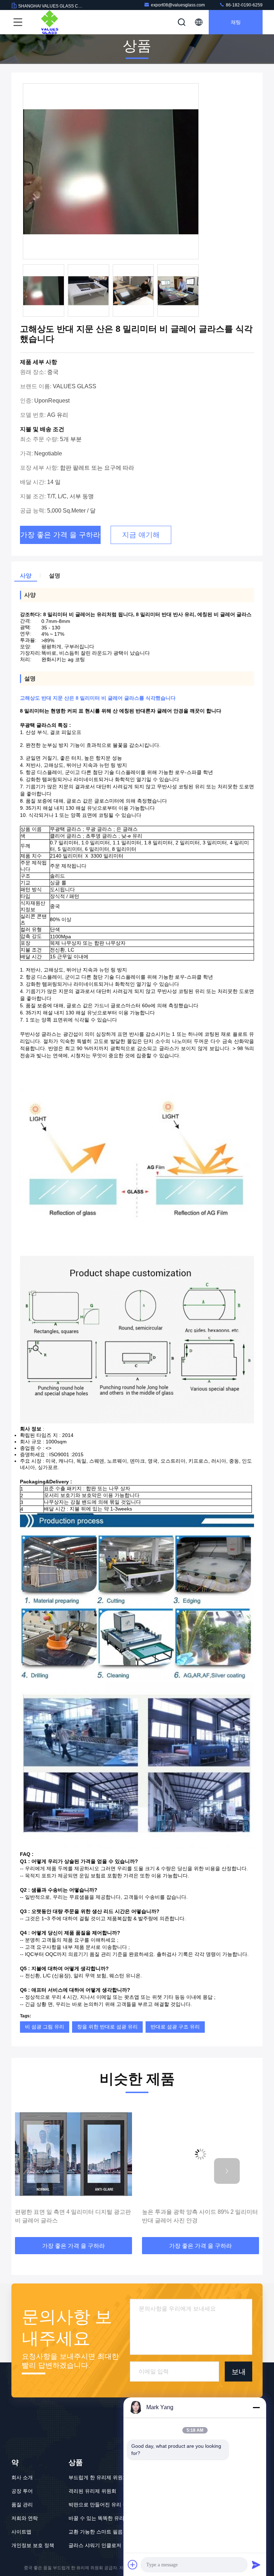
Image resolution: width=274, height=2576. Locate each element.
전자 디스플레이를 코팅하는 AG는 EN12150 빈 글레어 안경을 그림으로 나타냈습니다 (198, 2216)
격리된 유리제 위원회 (92, 2491)
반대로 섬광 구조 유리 (175, 2027)
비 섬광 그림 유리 (45, 2027)
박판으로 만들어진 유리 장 (98, 2505)
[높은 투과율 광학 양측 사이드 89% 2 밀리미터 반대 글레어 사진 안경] (73, 2154)
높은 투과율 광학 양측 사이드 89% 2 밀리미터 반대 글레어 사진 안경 (73, 2216)
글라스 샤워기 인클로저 (95, 2545)
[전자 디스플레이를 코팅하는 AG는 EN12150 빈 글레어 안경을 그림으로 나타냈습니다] (201, 2154)
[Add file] (133, 2565)
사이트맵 (21, 2532)
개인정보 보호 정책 (33, 2545)
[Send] (256, 2565)
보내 (239, 2372)
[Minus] (256, 2407)
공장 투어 (22, 2491)
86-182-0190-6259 (244, 5)
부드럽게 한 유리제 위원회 (98, 2477)
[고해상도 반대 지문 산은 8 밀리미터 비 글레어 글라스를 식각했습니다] (111, 172)
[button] (47, 2171)
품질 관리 (22, 2505)
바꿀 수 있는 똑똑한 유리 (96, 2518)
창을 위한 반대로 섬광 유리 (107, 2027)
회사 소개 (22, 2477)
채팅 (236, 22)
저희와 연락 (25, 2518)
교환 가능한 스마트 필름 (96, 2532)
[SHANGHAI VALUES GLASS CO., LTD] (50, 22)
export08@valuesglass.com (178, 5)
